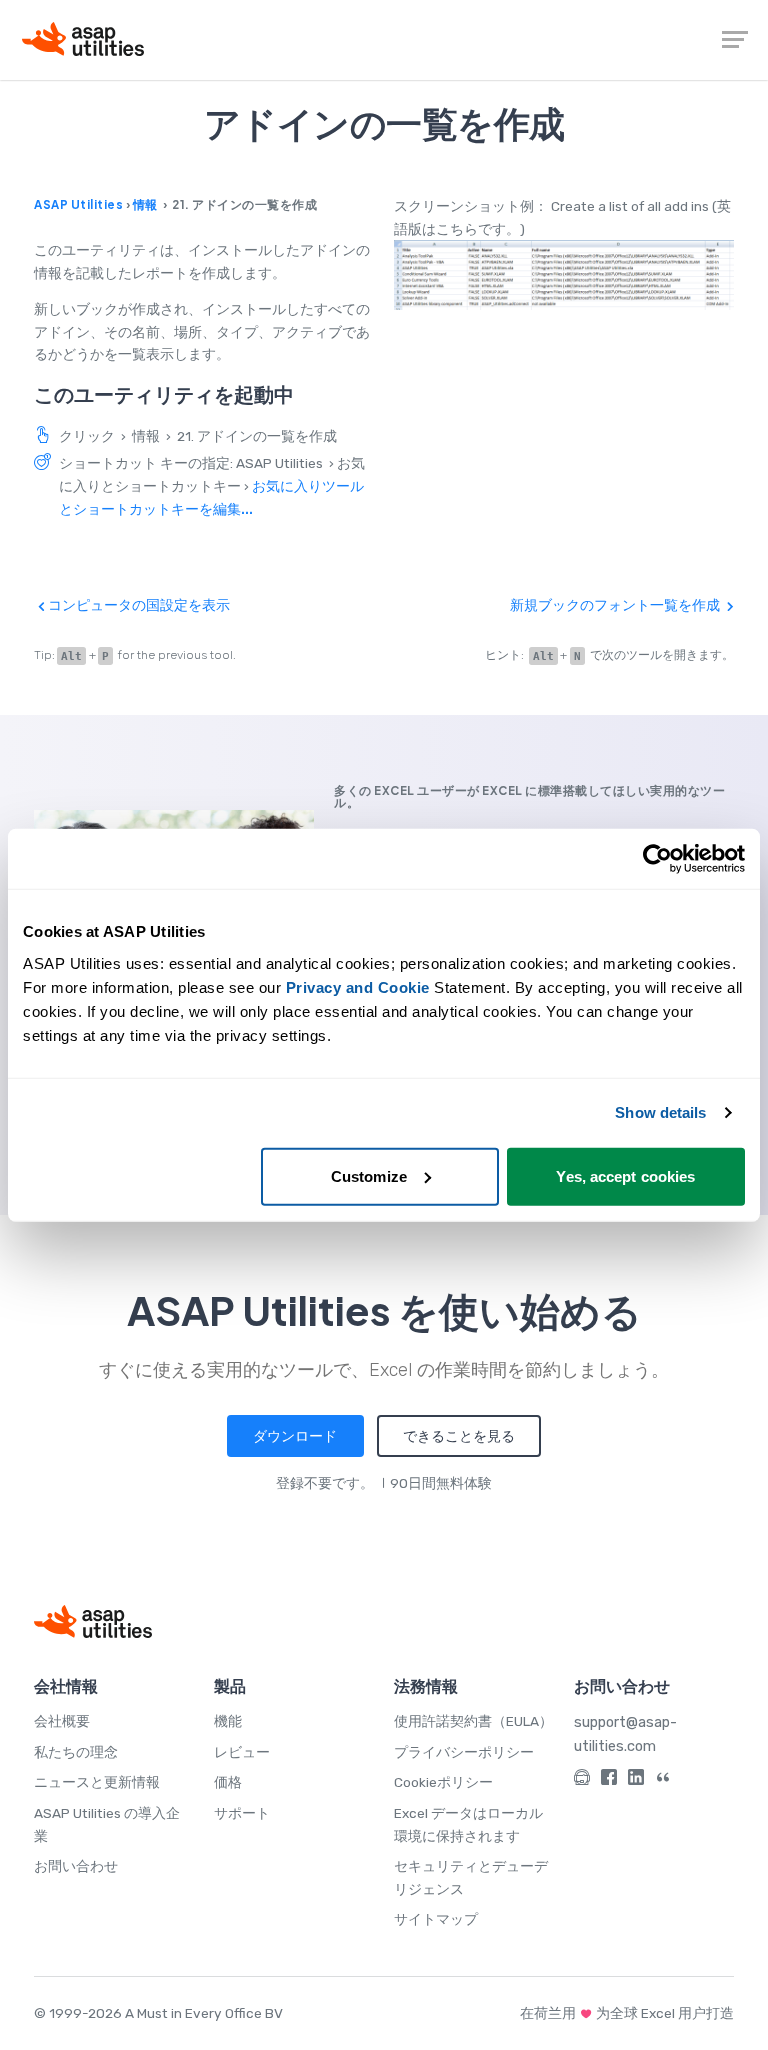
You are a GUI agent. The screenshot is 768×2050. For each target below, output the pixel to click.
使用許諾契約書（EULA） (473, 1721)
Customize (369, 1175)
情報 (145, 204)
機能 (228, 1721)
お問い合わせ (76, 1866)
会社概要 (62, 1721)
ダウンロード (295, 1436)
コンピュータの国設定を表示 (137, 605)
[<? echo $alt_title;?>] (564, 275)
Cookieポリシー (443, 1782)
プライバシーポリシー (464, 1752)
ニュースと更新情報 (97, 1782)
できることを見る (459, 1436)
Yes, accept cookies (625, 1175)
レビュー (242, 1752)
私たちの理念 (76, 1752)
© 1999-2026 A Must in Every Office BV (158, 2013)
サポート (242, 1813)
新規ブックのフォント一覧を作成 (616, 605)
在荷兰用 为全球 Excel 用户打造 (627, 2013)
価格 (228, 1782)
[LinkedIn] (636, 1780)
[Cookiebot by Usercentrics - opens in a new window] (657, 859)
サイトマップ (436, 1919)
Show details (660, 1112)
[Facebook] (609, 1780)
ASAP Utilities (78, 204)
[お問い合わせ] (582, 1780)
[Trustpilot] (663, 1780)
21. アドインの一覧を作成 (257, 436)
